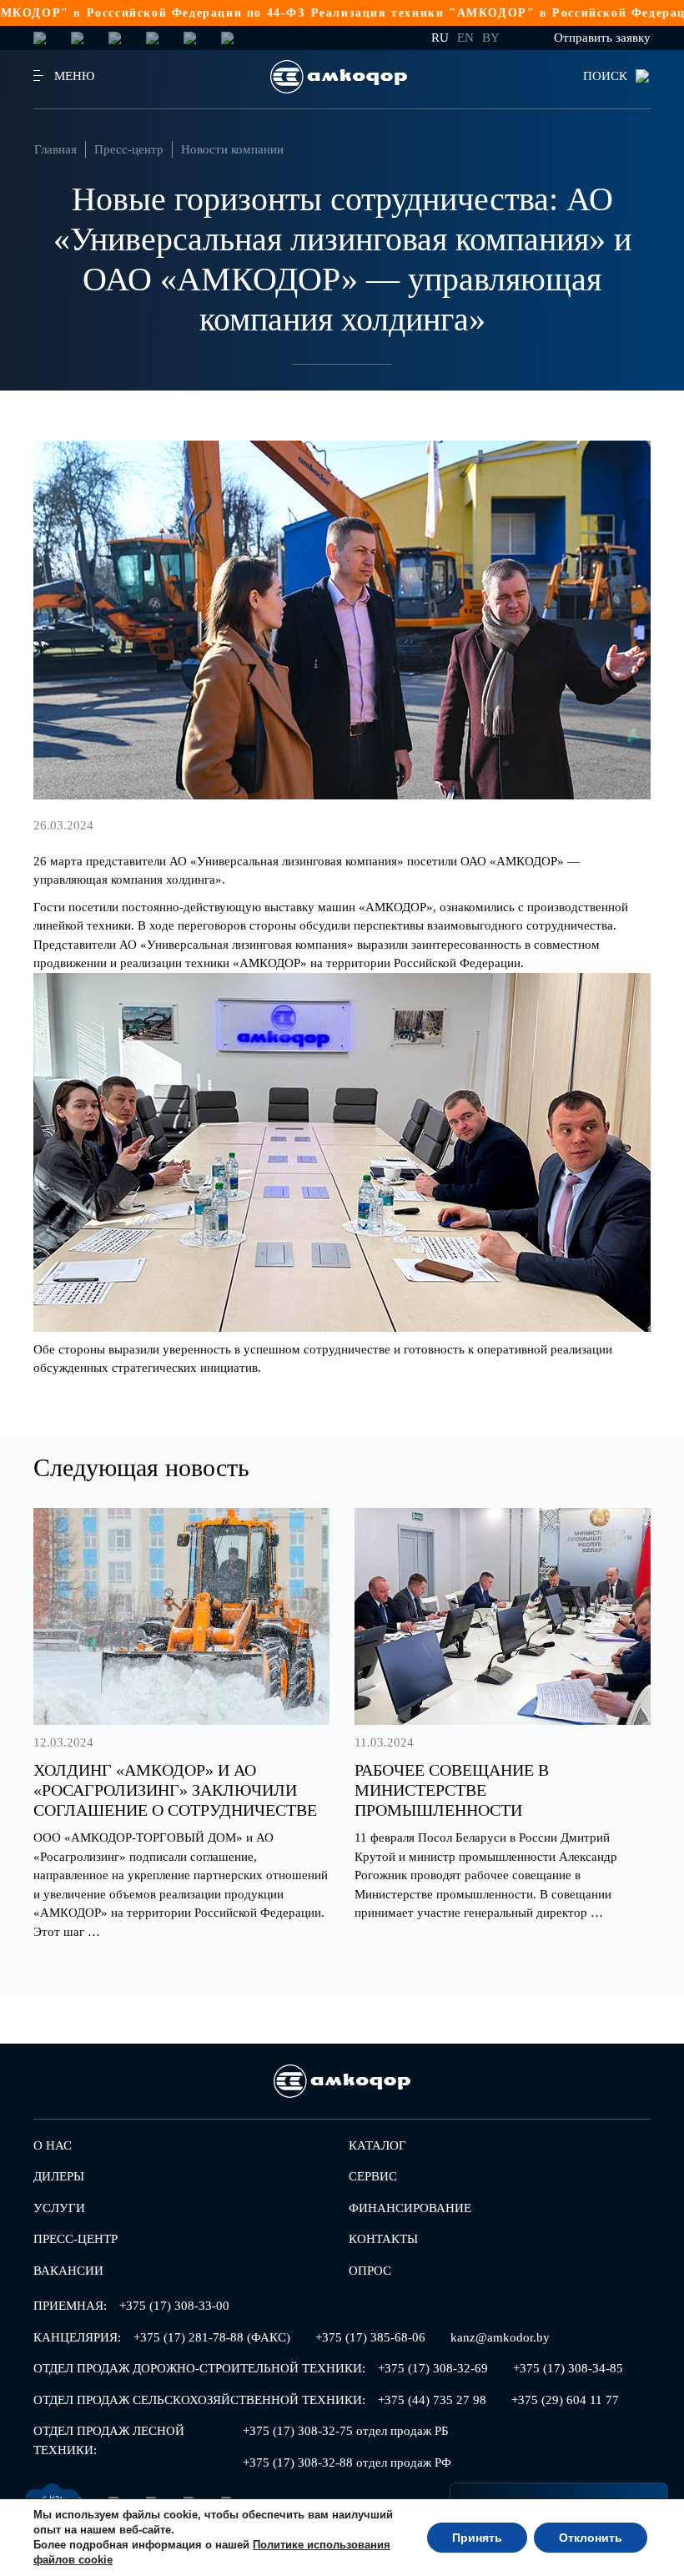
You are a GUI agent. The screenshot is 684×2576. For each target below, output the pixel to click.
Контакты (383, 2239)
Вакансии (68, 2271)
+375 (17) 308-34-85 (568, 2368)
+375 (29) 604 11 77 (565, 2400)
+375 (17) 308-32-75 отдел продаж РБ (346, 2431)
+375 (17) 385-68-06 (370, 2337)
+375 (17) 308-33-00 (174, 2306)
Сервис (373, 2176)
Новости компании (232, 149)
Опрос (370, 2271)
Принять (477, 2538)
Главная (55, 149)
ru (440, 38)
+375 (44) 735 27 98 (432, 2400)
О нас (53, 2145)
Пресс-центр (129, 149)
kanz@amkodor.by (500, 2337)
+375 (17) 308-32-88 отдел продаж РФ (347, 2463)
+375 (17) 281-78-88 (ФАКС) (212, 2337)
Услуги (59, 2208)
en (465, 38)
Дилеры (59, 2176)
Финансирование (410, 2208)
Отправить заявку (602, 38)
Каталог (377, 2145)
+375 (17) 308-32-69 (433, 2368)
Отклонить (591, 2538)
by (491, 38)
